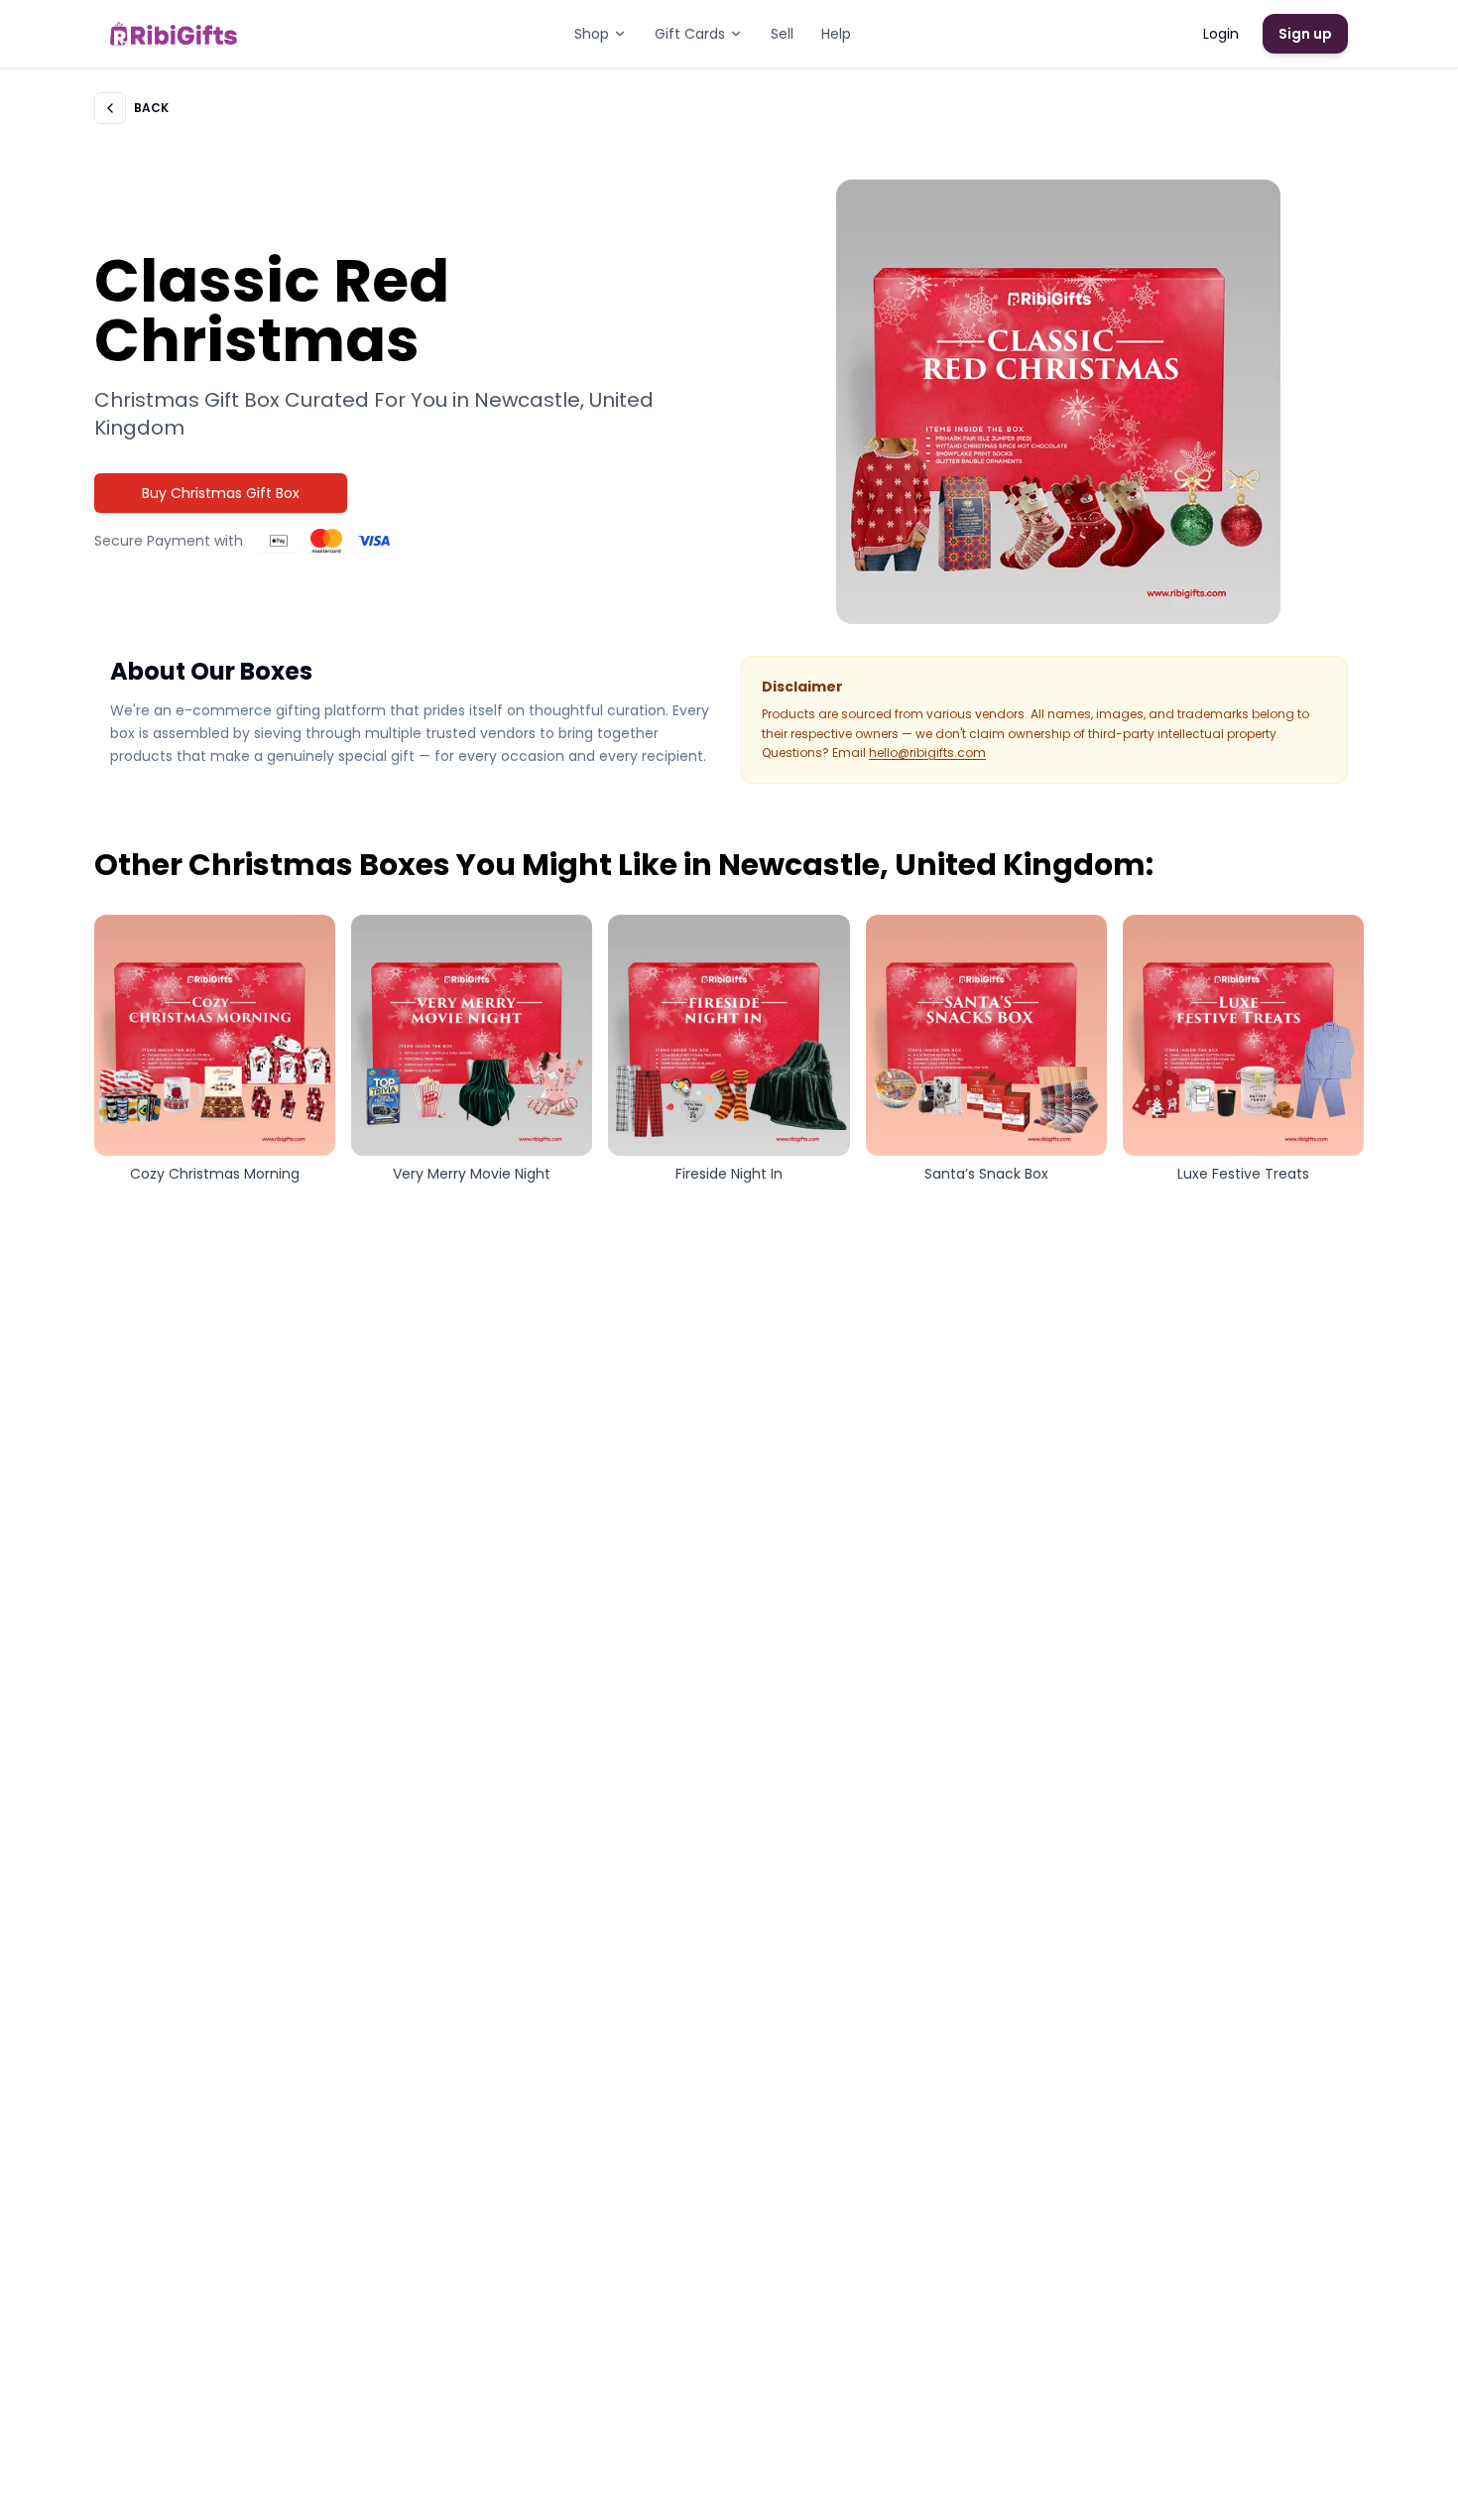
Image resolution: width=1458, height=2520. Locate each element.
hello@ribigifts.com (927, 753)
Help (836, 34)
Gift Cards (690, 34)
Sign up (1305, 34)
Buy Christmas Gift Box (221, 493)
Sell (782, 34)
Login (1221, 34)
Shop (592, 34)
